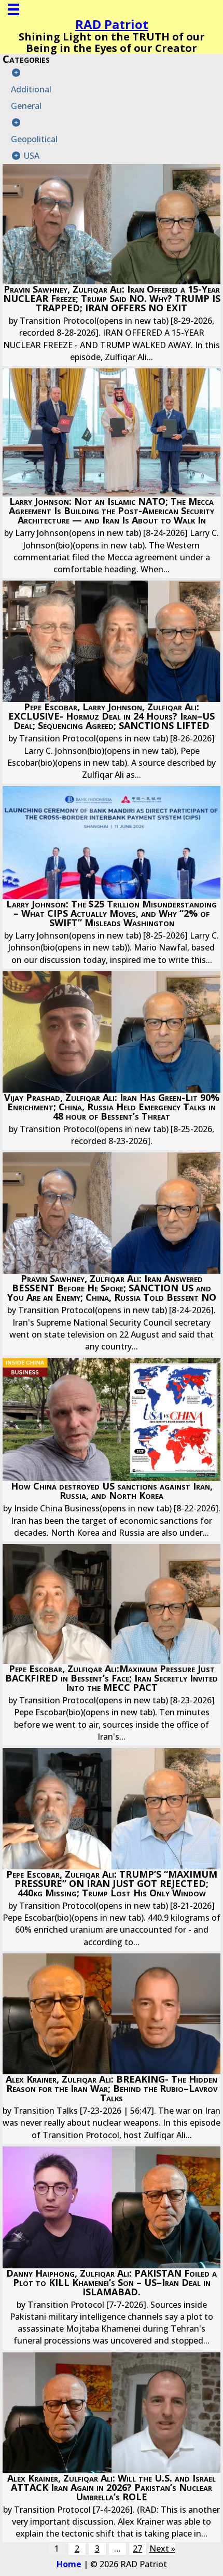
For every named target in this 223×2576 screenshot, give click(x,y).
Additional (31, 89)
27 (137, 2549)
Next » (162, 2549)
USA (32, 156)
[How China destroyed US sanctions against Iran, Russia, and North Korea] (112, 1450)
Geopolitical (34, 139)
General (26, 106)
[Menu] (13, 9)
